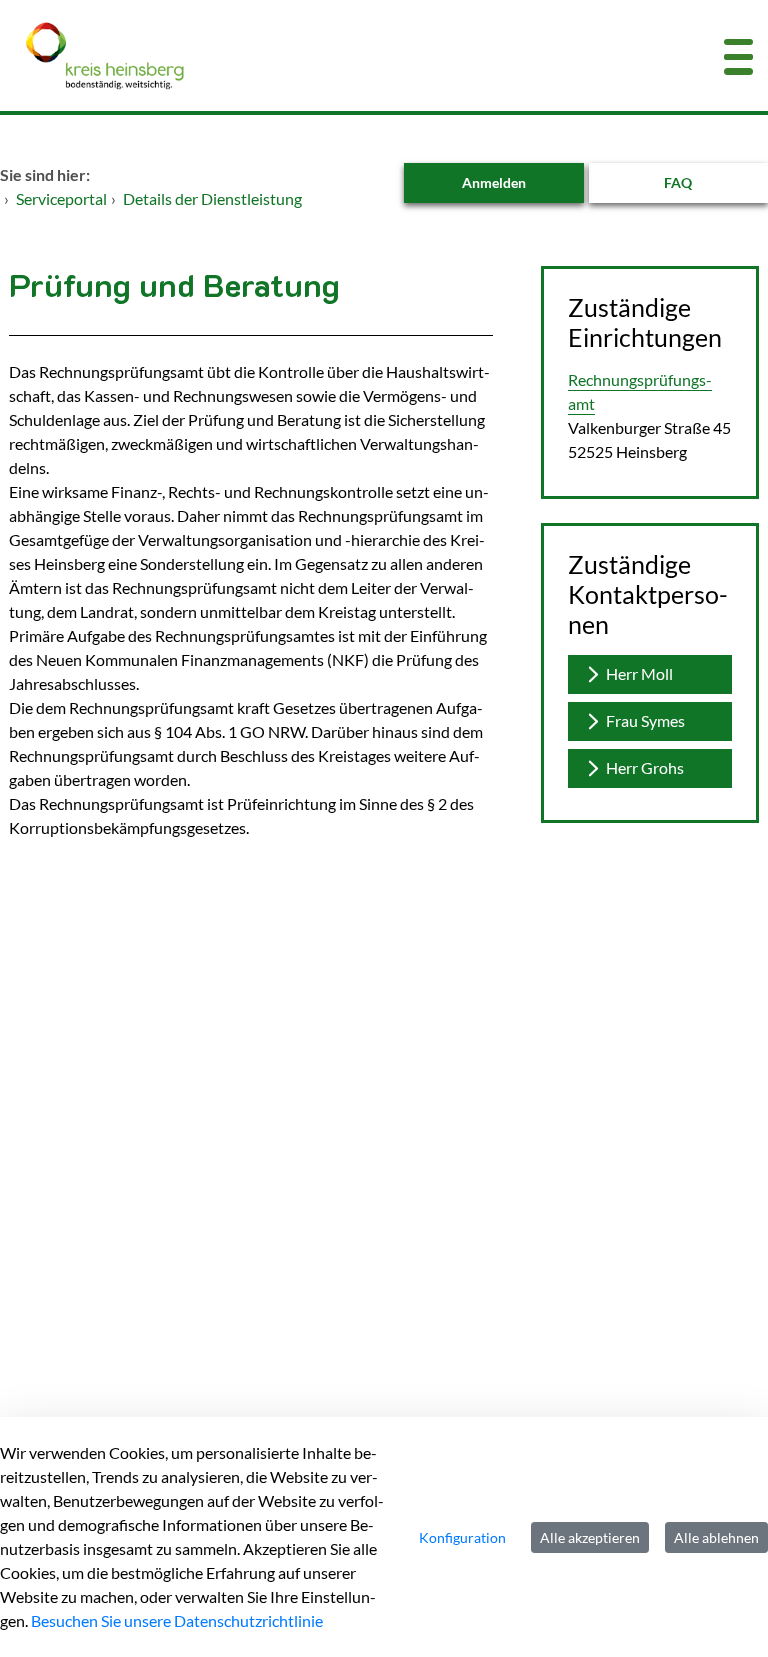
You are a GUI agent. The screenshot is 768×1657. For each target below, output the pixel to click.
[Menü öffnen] (738, 55)
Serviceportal (61, 198)
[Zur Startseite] (320, 55)
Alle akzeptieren (590, 1537)
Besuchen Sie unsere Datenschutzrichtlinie (177, 1620)
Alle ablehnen (716, 1537)
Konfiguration (462, 1537)
